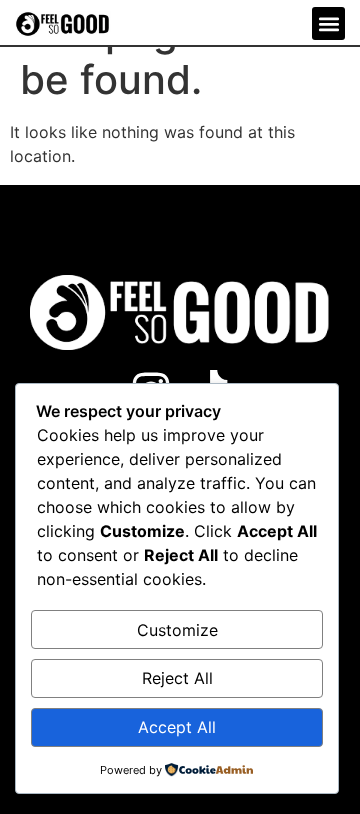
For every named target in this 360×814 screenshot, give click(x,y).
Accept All (177, 727)
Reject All (177, 678)
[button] (328, 23)
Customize (177, 630)
